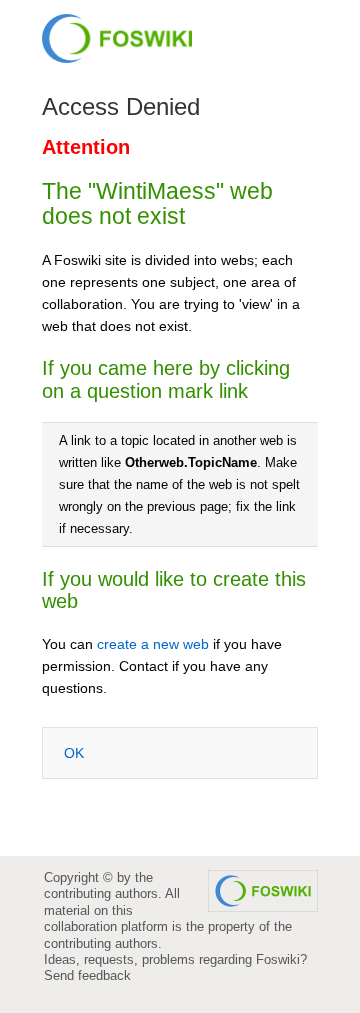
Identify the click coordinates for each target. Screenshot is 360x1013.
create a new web (153, 644)
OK (74, 753)
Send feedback (87, 975)
